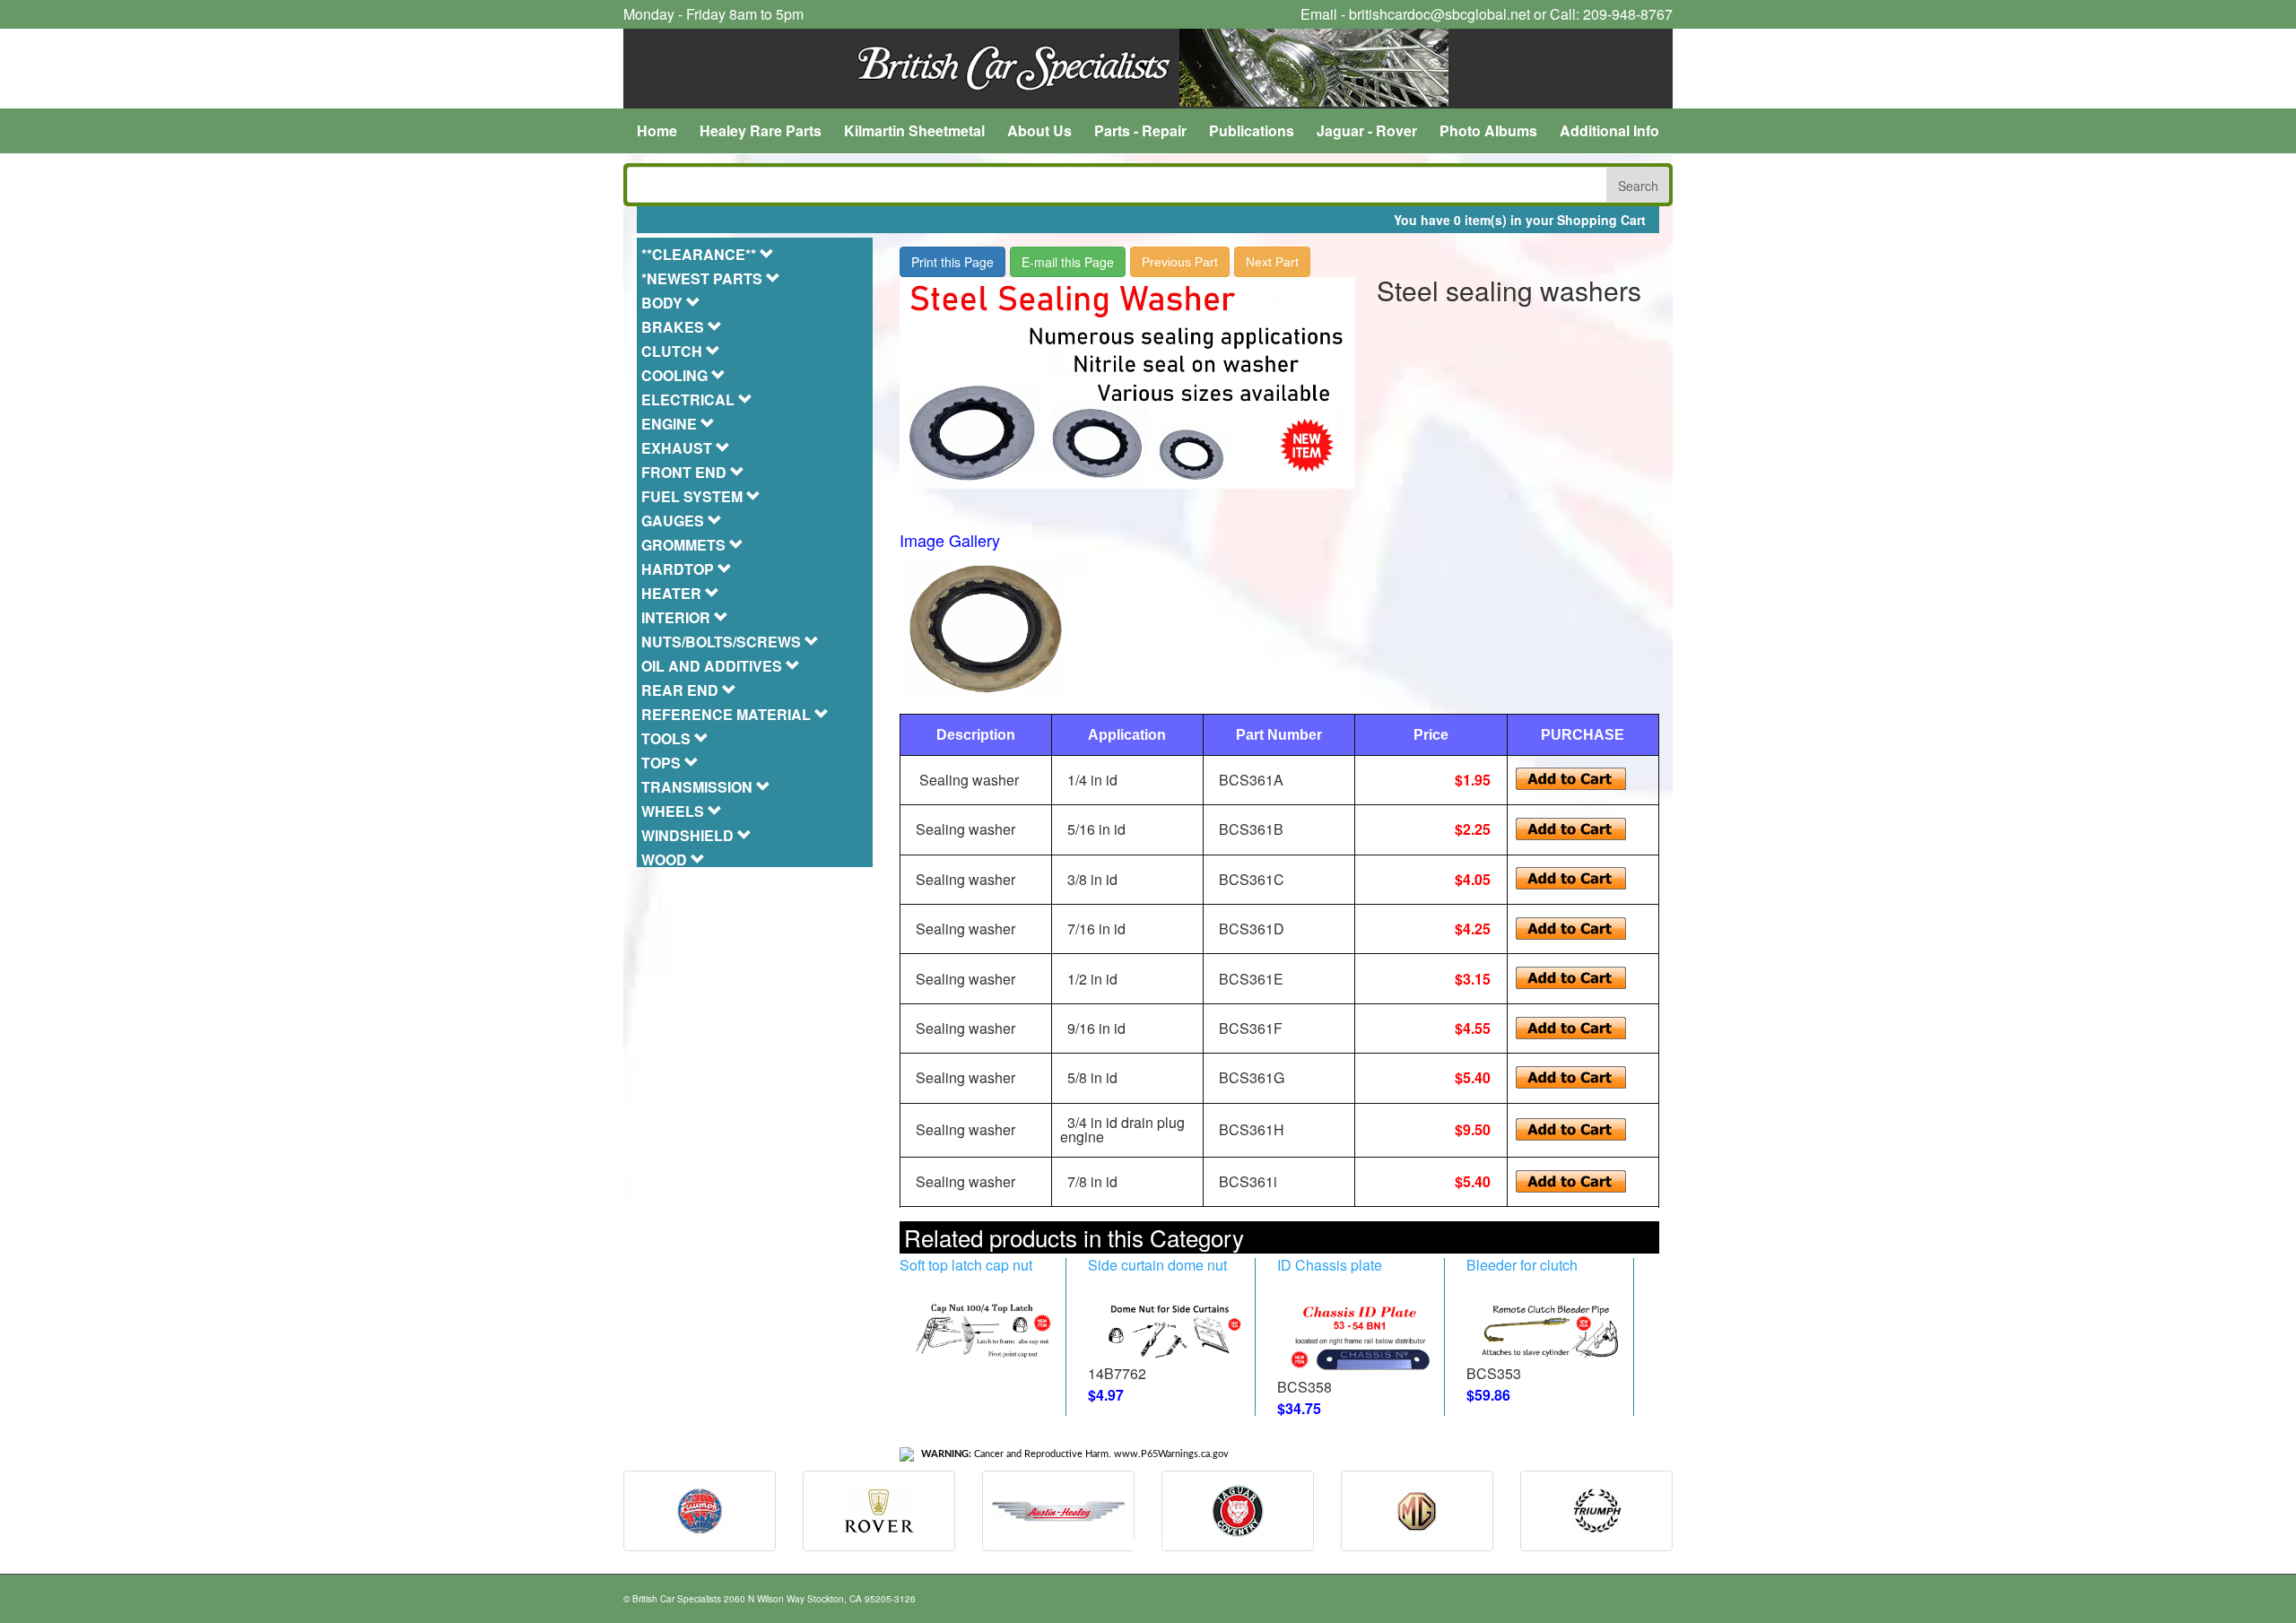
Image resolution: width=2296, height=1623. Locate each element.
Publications (1252, 130)
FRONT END (686, 472)
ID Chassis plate (1330, 1265)
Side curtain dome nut (1157, 1265)
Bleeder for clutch (1522, 1265)
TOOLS (668, 738)
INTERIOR (678, 617)
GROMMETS (685, 545)
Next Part (1272, 262)
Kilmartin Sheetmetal (914, 130)
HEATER (673, 593)
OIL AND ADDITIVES (713, 666)
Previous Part (1180, 262)
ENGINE (671, 424)
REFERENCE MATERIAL (728, 714)
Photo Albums (1488, 130)
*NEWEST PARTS (704, 278)
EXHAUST (678, 448)
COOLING (676, 375)
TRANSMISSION (699, 787)
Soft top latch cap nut (966, 1265)
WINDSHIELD (689, 835)
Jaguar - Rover (1367, 130)
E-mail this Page (1068, 262)
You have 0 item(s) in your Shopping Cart (1520, 220)
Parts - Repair (1140, 130)
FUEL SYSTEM (694, 496)
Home (657, 130)
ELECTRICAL (690, 399)
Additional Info (1609, 130)
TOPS (663, 763)
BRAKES (674, 327)
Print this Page (952, 262)
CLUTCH (674, 351)
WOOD (666, 859)
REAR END (682, 690)
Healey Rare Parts (761, 130)
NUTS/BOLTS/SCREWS (723, 642)
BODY (664, 303)
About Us (1039, 130)
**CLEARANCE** (700, 254)
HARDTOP (679, 569)
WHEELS (674, 811)
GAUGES (674, 521)
